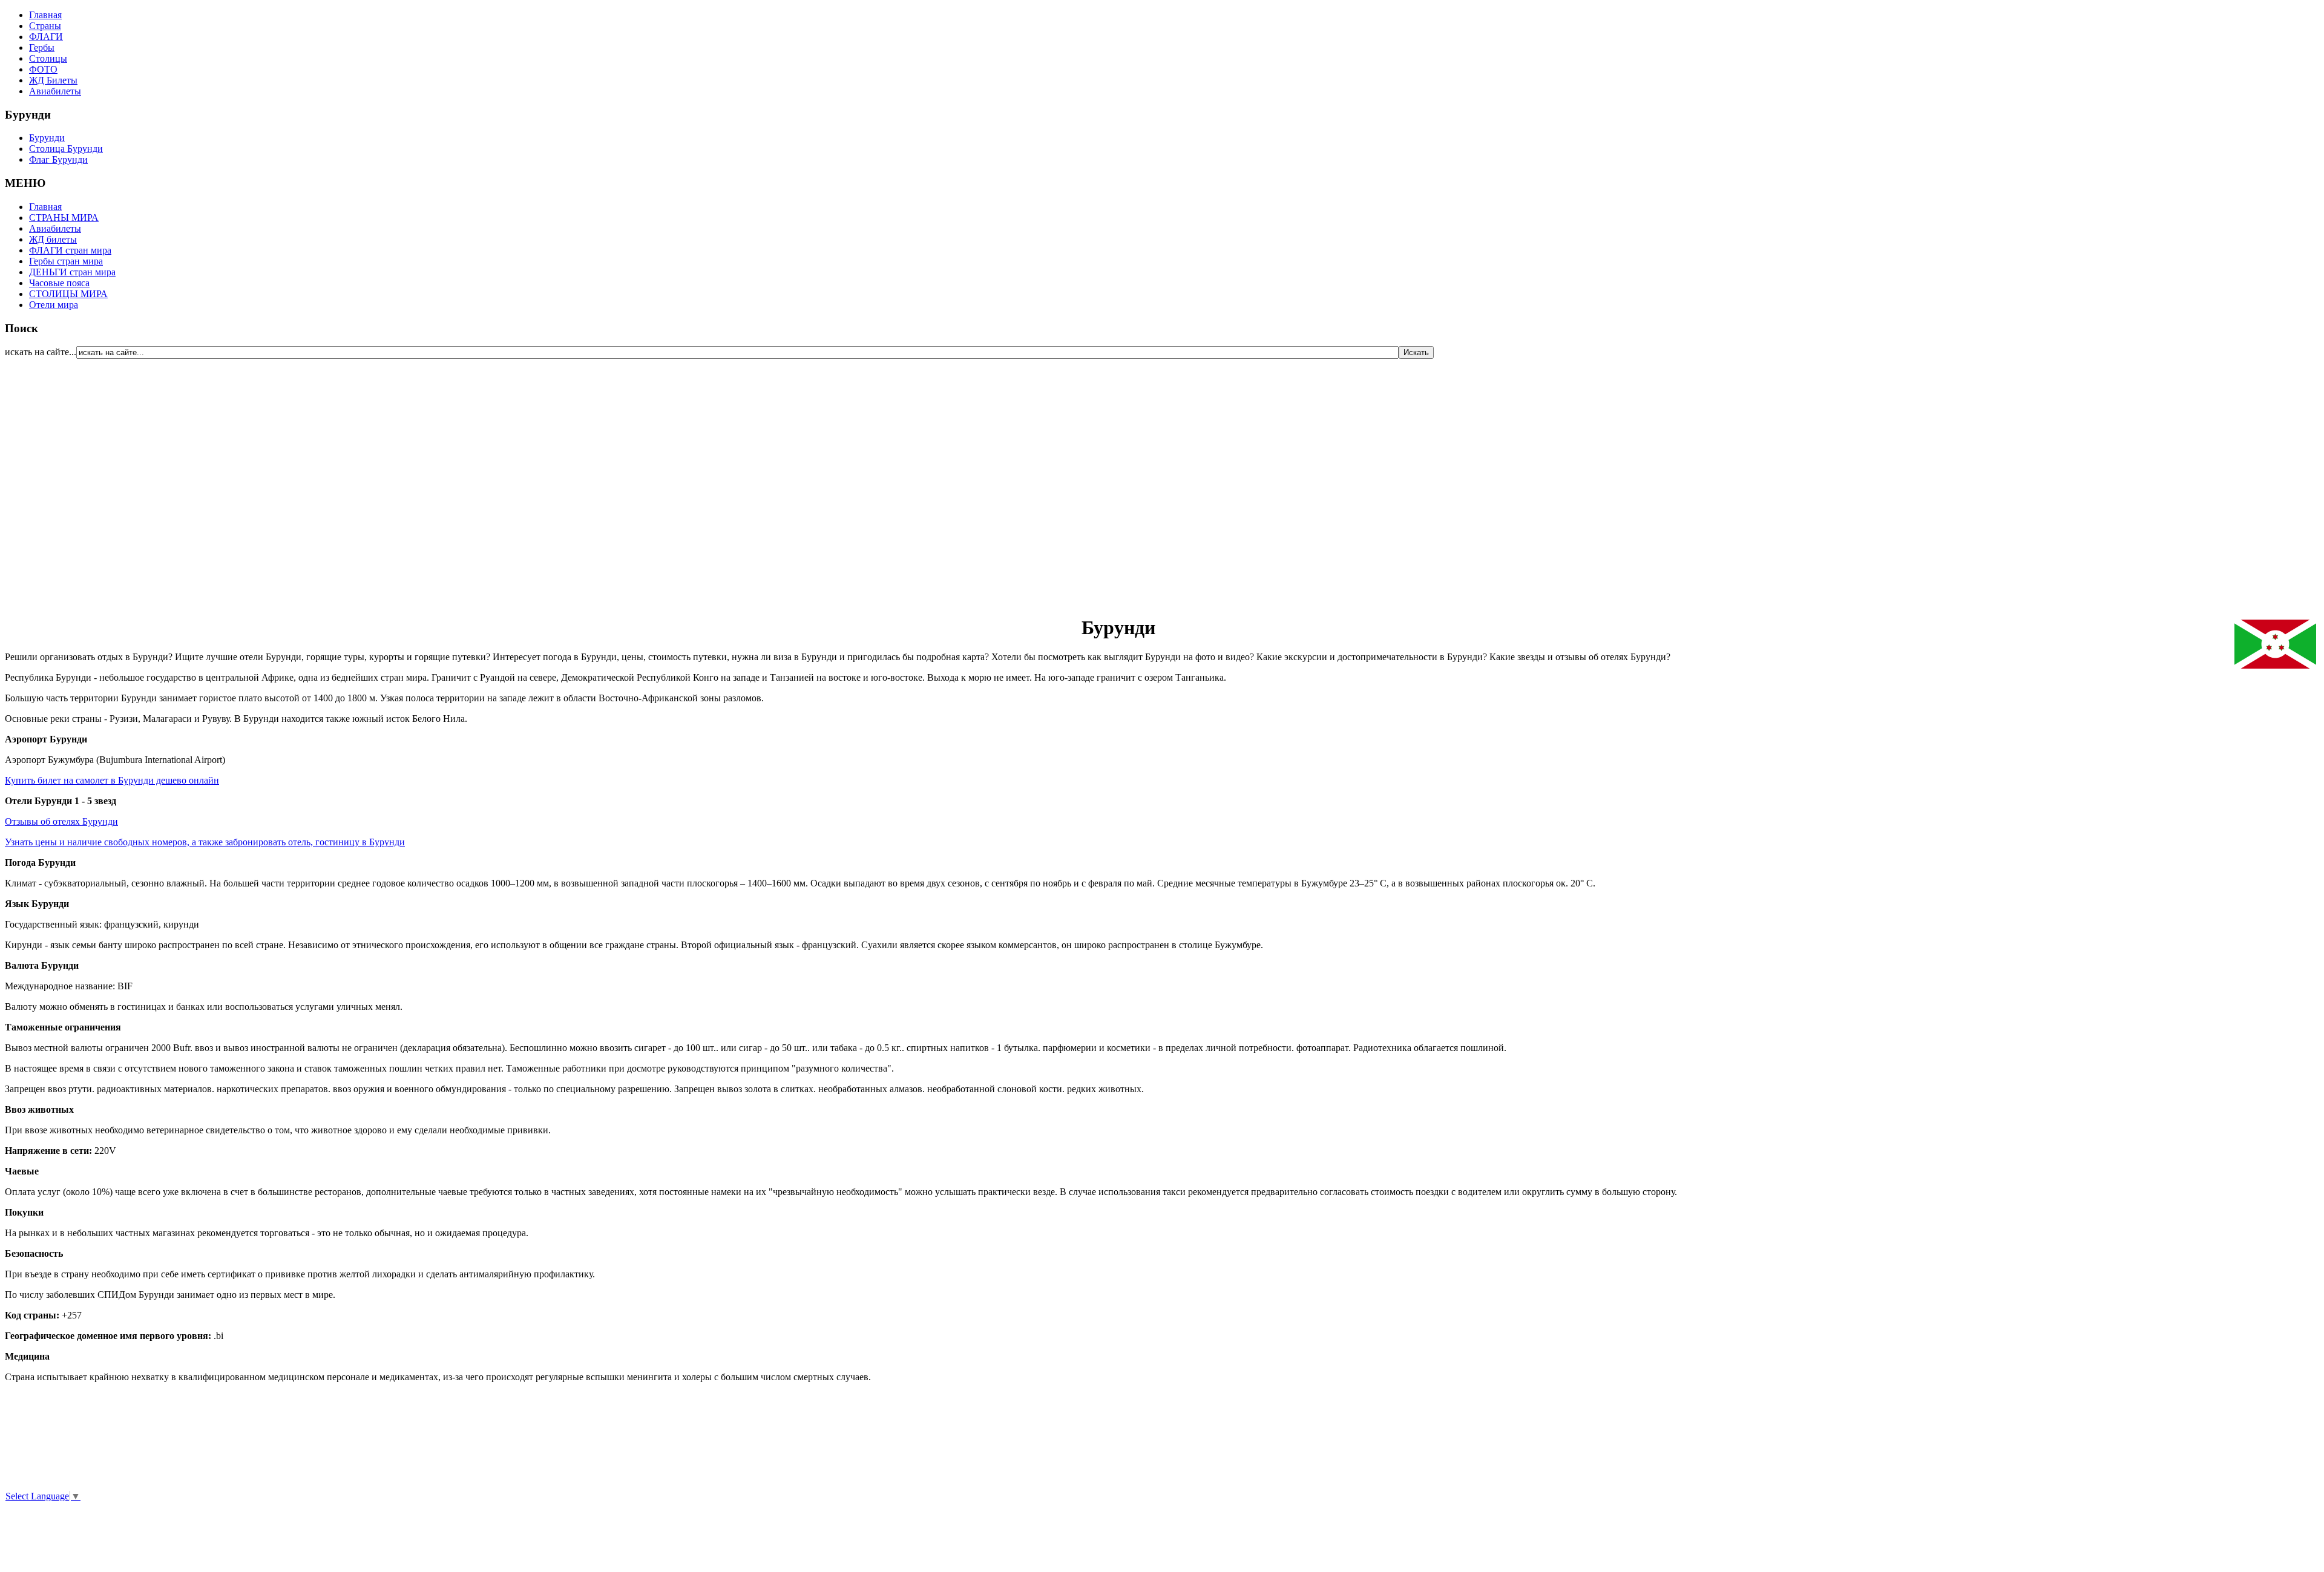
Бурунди (47, 138)
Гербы (42, 47)
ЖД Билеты (53, 80)
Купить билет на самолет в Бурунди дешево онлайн (112, 780)
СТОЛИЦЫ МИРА (68, 294)
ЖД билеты (53, 239)
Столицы (48, 58)
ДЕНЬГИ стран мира (72, 272)
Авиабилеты (55, 91)
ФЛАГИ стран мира (70, 250)
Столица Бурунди (66, 149)
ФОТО (43, 69)
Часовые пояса (59, 283)
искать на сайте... (41, 352)
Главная (45, 15)
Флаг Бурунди (58, 159)
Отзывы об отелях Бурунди (61, 821)
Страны (45, 26)
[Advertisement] (77, 480)
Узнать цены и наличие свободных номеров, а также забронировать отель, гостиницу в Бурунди (205, 842)
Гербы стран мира (66, 261)
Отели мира (54, 305)
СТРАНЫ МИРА (64, 218)
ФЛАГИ (46, 37)
